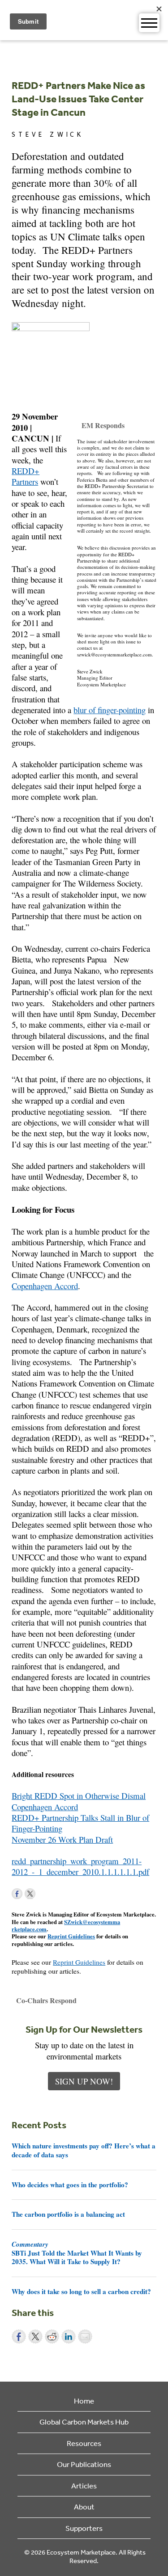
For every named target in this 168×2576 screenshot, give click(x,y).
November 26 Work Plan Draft (62, 1839)
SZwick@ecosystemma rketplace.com (66, 1925)
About (84, 2507)
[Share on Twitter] (35, 2336)
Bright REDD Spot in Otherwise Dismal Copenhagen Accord (79, 1801)
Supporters (84, 2528)
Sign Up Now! (84, 2081)
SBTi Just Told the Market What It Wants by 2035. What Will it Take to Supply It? (77, 2253)
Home (84, 2401)
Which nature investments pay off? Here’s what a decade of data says (84, 2150)
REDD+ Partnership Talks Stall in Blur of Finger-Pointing (80, 1823)
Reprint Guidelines (71, 1936)
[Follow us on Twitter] (30, 1894)
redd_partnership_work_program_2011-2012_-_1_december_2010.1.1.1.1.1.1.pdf (80, 1866)
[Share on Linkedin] (69, 2336)
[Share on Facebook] (19, 2336)
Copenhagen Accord (45, 1286)
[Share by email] (85, 2336)
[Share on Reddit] (52, 2336)
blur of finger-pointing (110, 710)
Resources (84, 2443)
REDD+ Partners (26, 476)
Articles (84, 2486)
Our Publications (84, 2464)
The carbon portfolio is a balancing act (68, 2214)
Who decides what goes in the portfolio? (70, 2185)
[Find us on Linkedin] (43, 1894)
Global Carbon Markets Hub (84, 2422)
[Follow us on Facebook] (17, 1894)
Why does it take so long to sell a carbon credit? (81, 2291)
